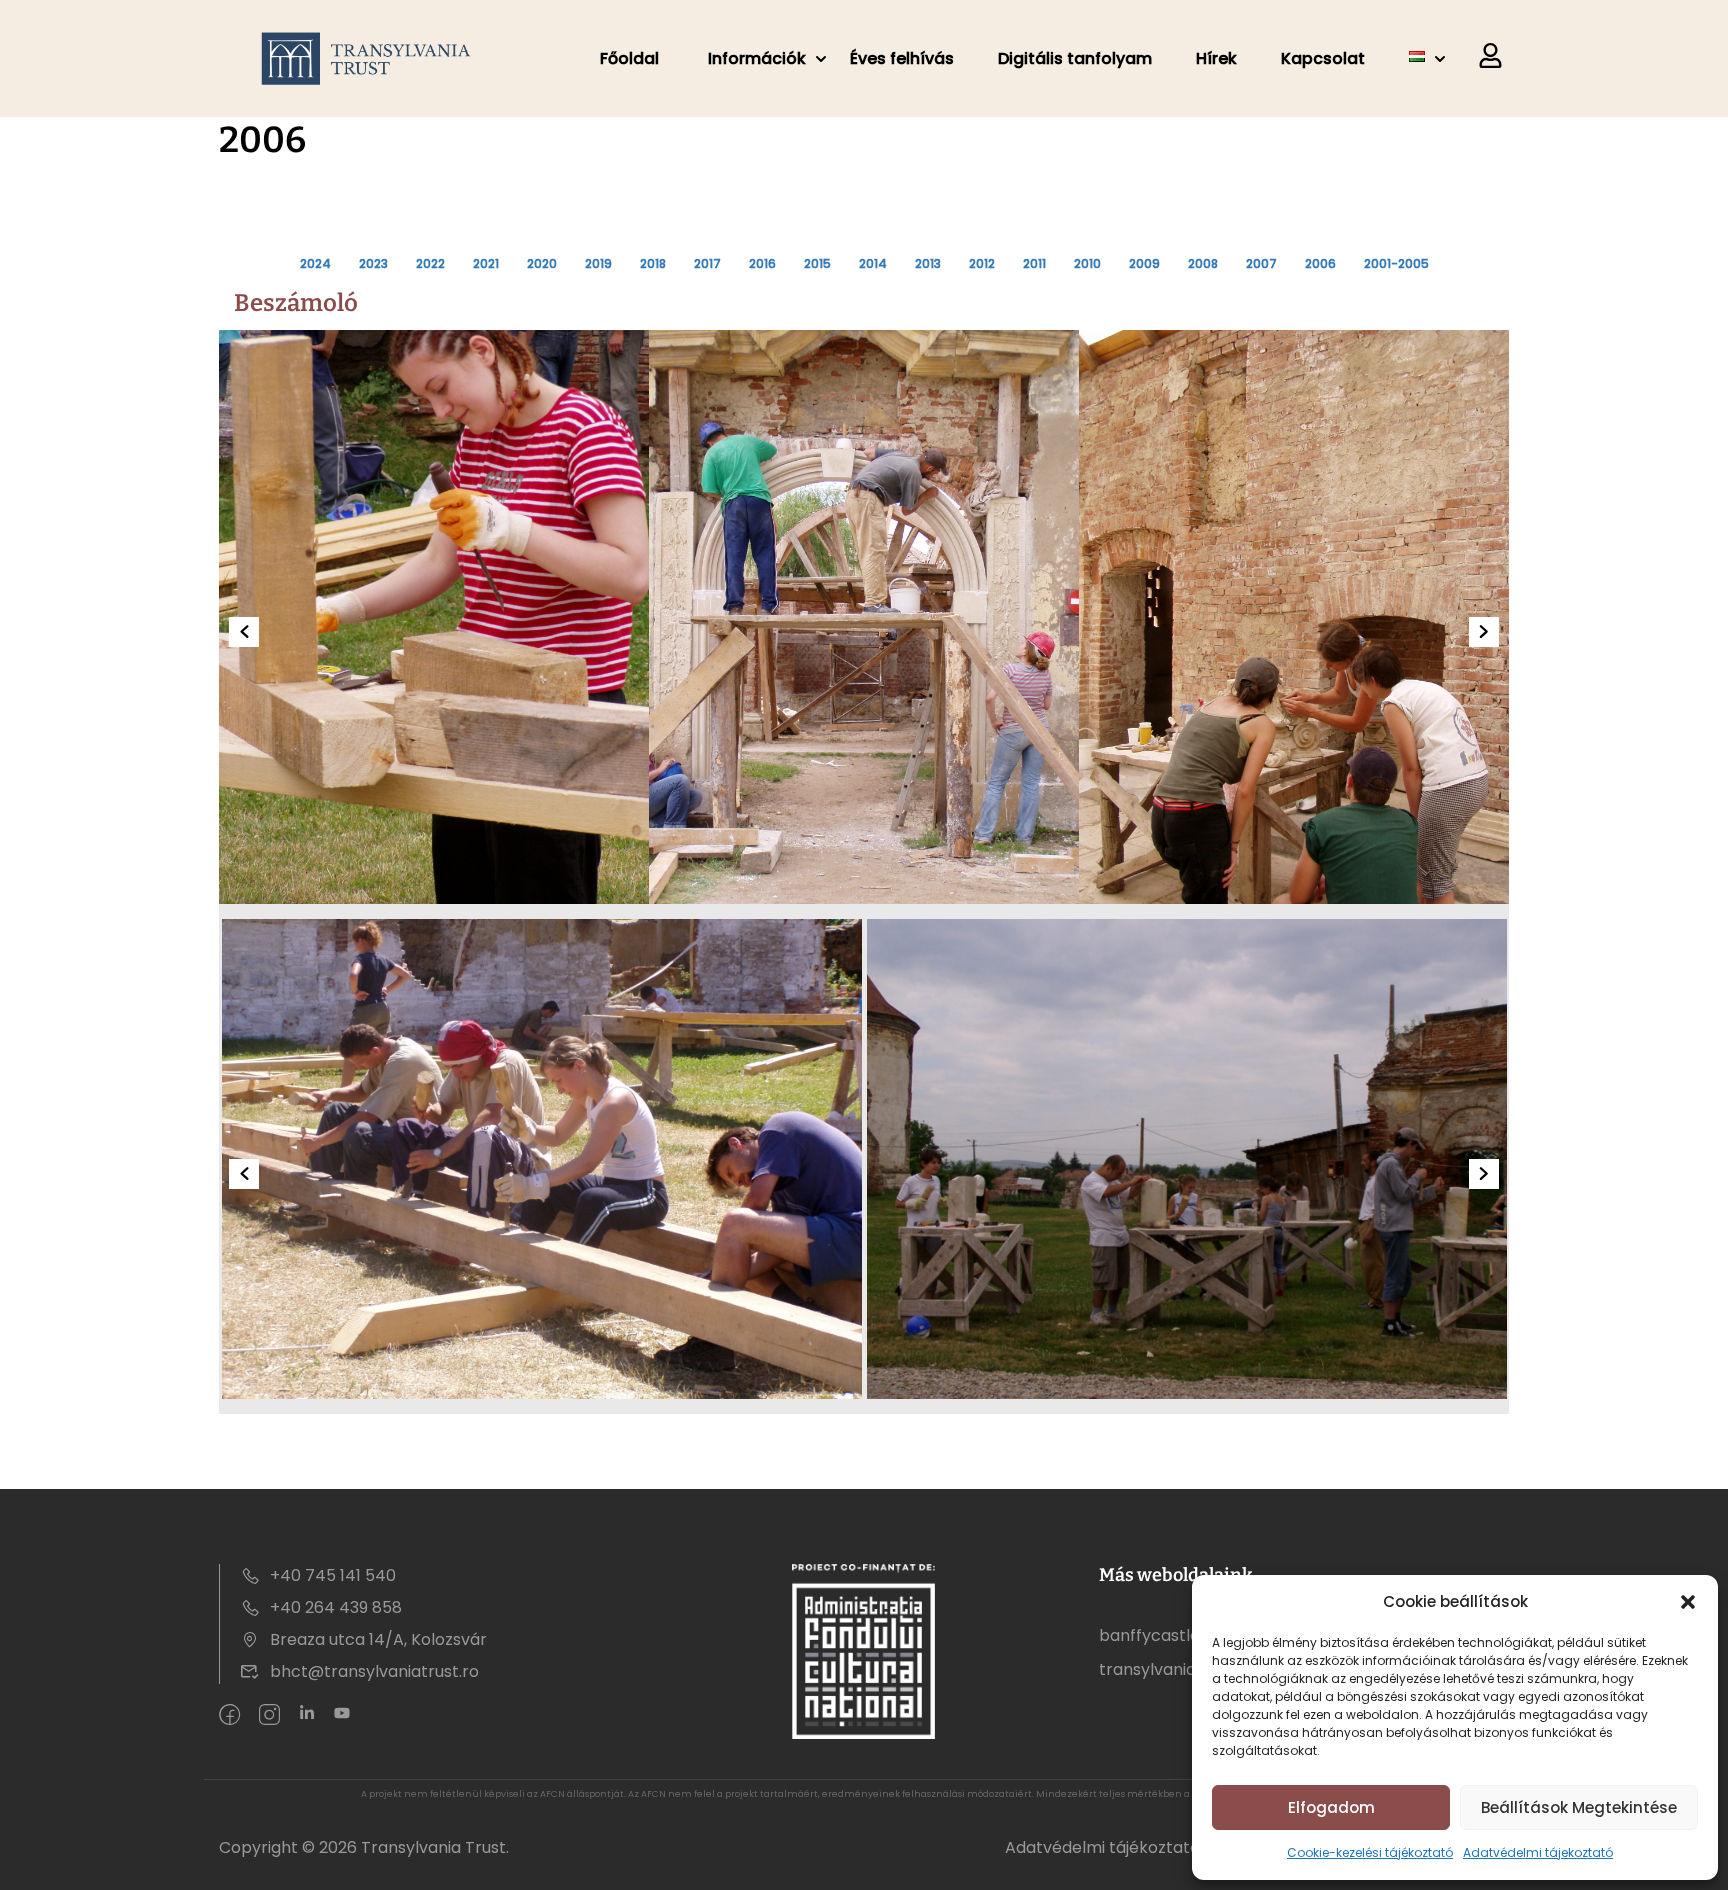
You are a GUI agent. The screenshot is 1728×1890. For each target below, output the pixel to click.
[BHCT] (371, 58)
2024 (315, 263)
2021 (486, 263)
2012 (982, 263)
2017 (707, 263)
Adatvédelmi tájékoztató (1102, 1847)
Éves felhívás (902, 58)
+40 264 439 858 (336, 1607)
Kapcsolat (1323, 58)
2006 (1320, 263)
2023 (373, 263)
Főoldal (629, 58)
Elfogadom (1331, 1807)
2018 (653, 263)
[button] (1688, 1602)
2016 (762, 263)
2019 (598, 263)
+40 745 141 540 (333, 1575)
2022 (430, 263)
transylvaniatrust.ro (1176, 1669)
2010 (1087, 263)
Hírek (1216, 58)
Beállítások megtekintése (1579, 1807)
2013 (928, 263)
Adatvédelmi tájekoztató (1538, 1852)
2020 (542, 263)
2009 (1144, 263)
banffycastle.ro (1159, 1635)
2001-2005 (1396, 263)
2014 (873, 263)
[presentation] (244, 632)
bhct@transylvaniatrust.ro (374, 1671)
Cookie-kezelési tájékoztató (1370, 1852)
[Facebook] (229, 1716)
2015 (817, 263)
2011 (1034, 263)
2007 (1261, 263)
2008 (1203, 263)
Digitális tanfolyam (1075, 58)
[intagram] (269, 1716)
